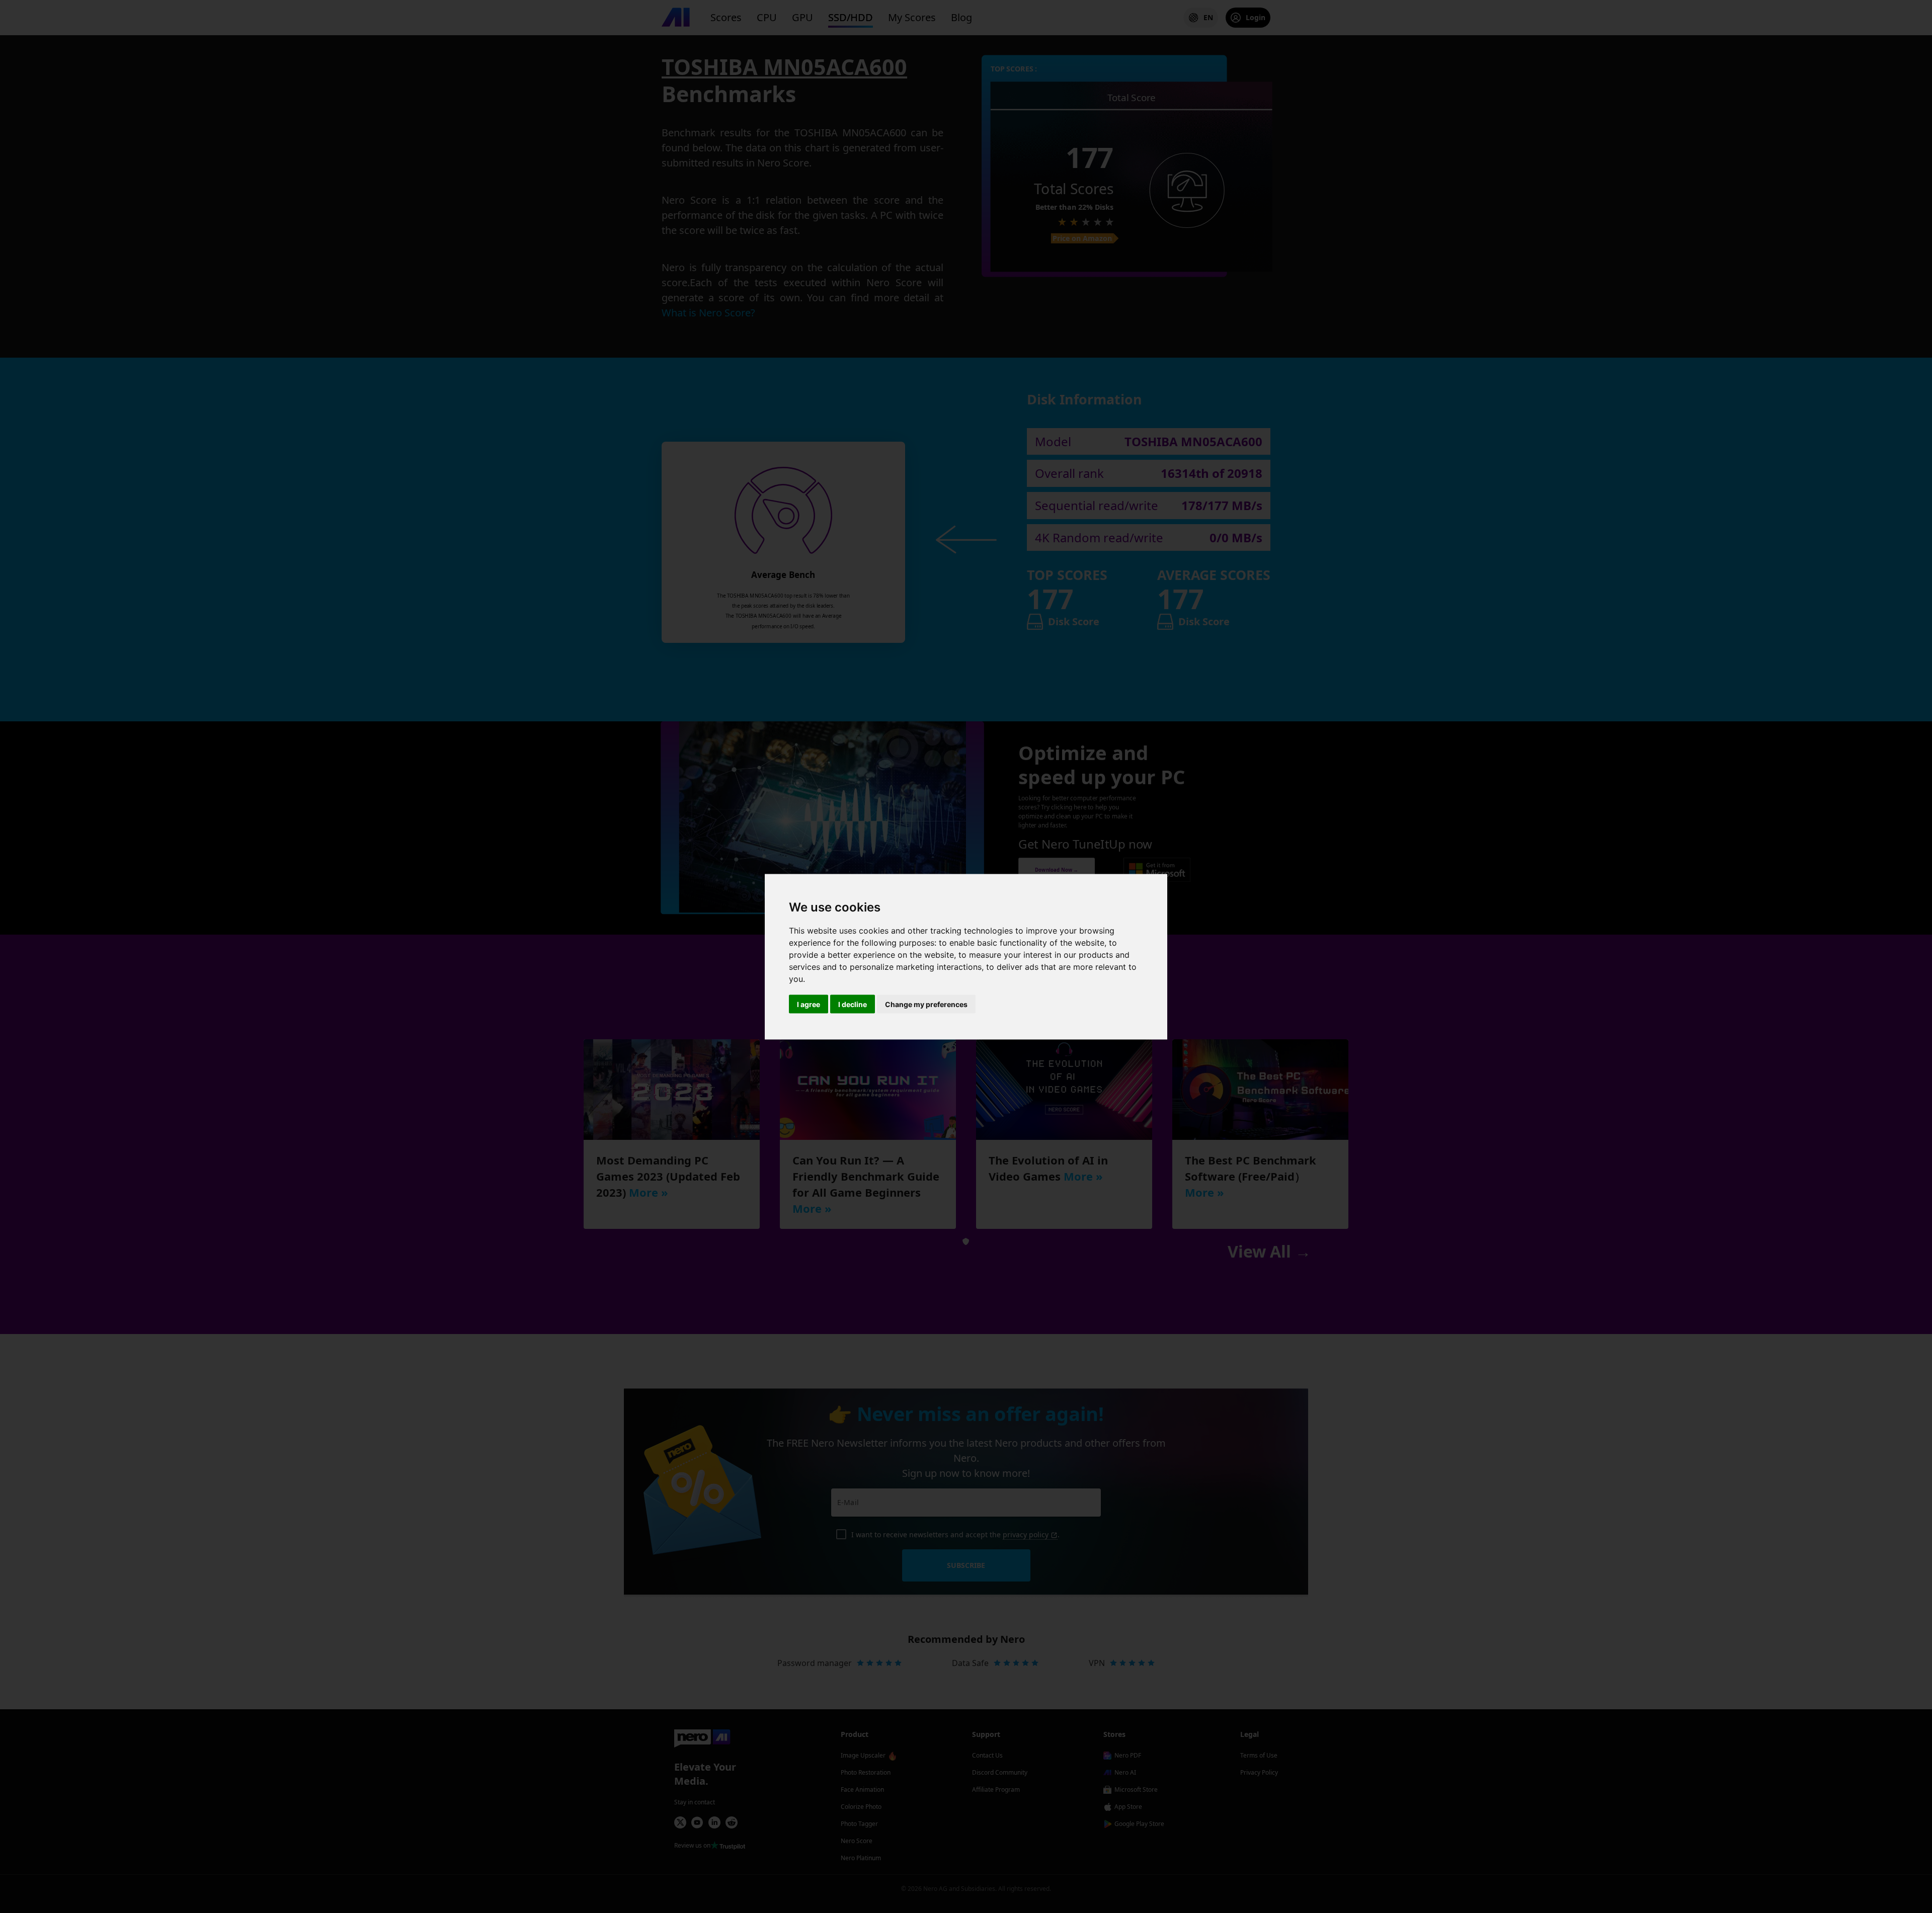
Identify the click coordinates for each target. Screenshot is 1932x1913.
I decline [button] (853, 1004)
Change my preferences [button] (926, 1004)
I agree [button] (809, 1004)
